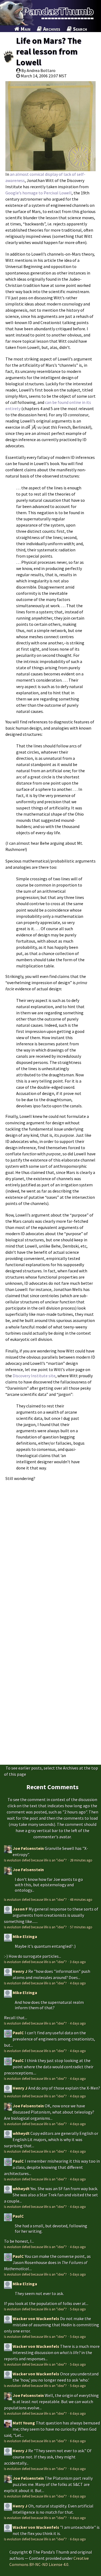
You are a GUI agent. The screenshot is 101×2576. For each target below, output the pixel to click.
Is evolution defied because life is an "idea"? (36, 1860)
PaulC (18, 2033)
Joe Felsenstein (28, 1848)
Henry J (20, 1971)
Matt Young (24, 2423)
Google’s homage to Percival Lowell (39, 193)
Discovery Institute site (34, 1376)
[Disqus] (50, 1552)
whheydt (21, 2133)
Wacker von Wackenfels (36, 2319)
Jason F (20, 1909)
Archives (51, 29)
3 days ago (78, 1962)
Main (25, 29)
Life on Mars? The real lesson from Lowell (49, 51)
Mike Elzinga (25, 1936)
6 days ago (78, 2413)
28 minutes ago (81, 1860)
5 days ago (78, 2274)
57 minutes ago (81, 1927)
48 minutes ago (81, 1900)
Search (79, 29)
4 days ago (78, 1983)
